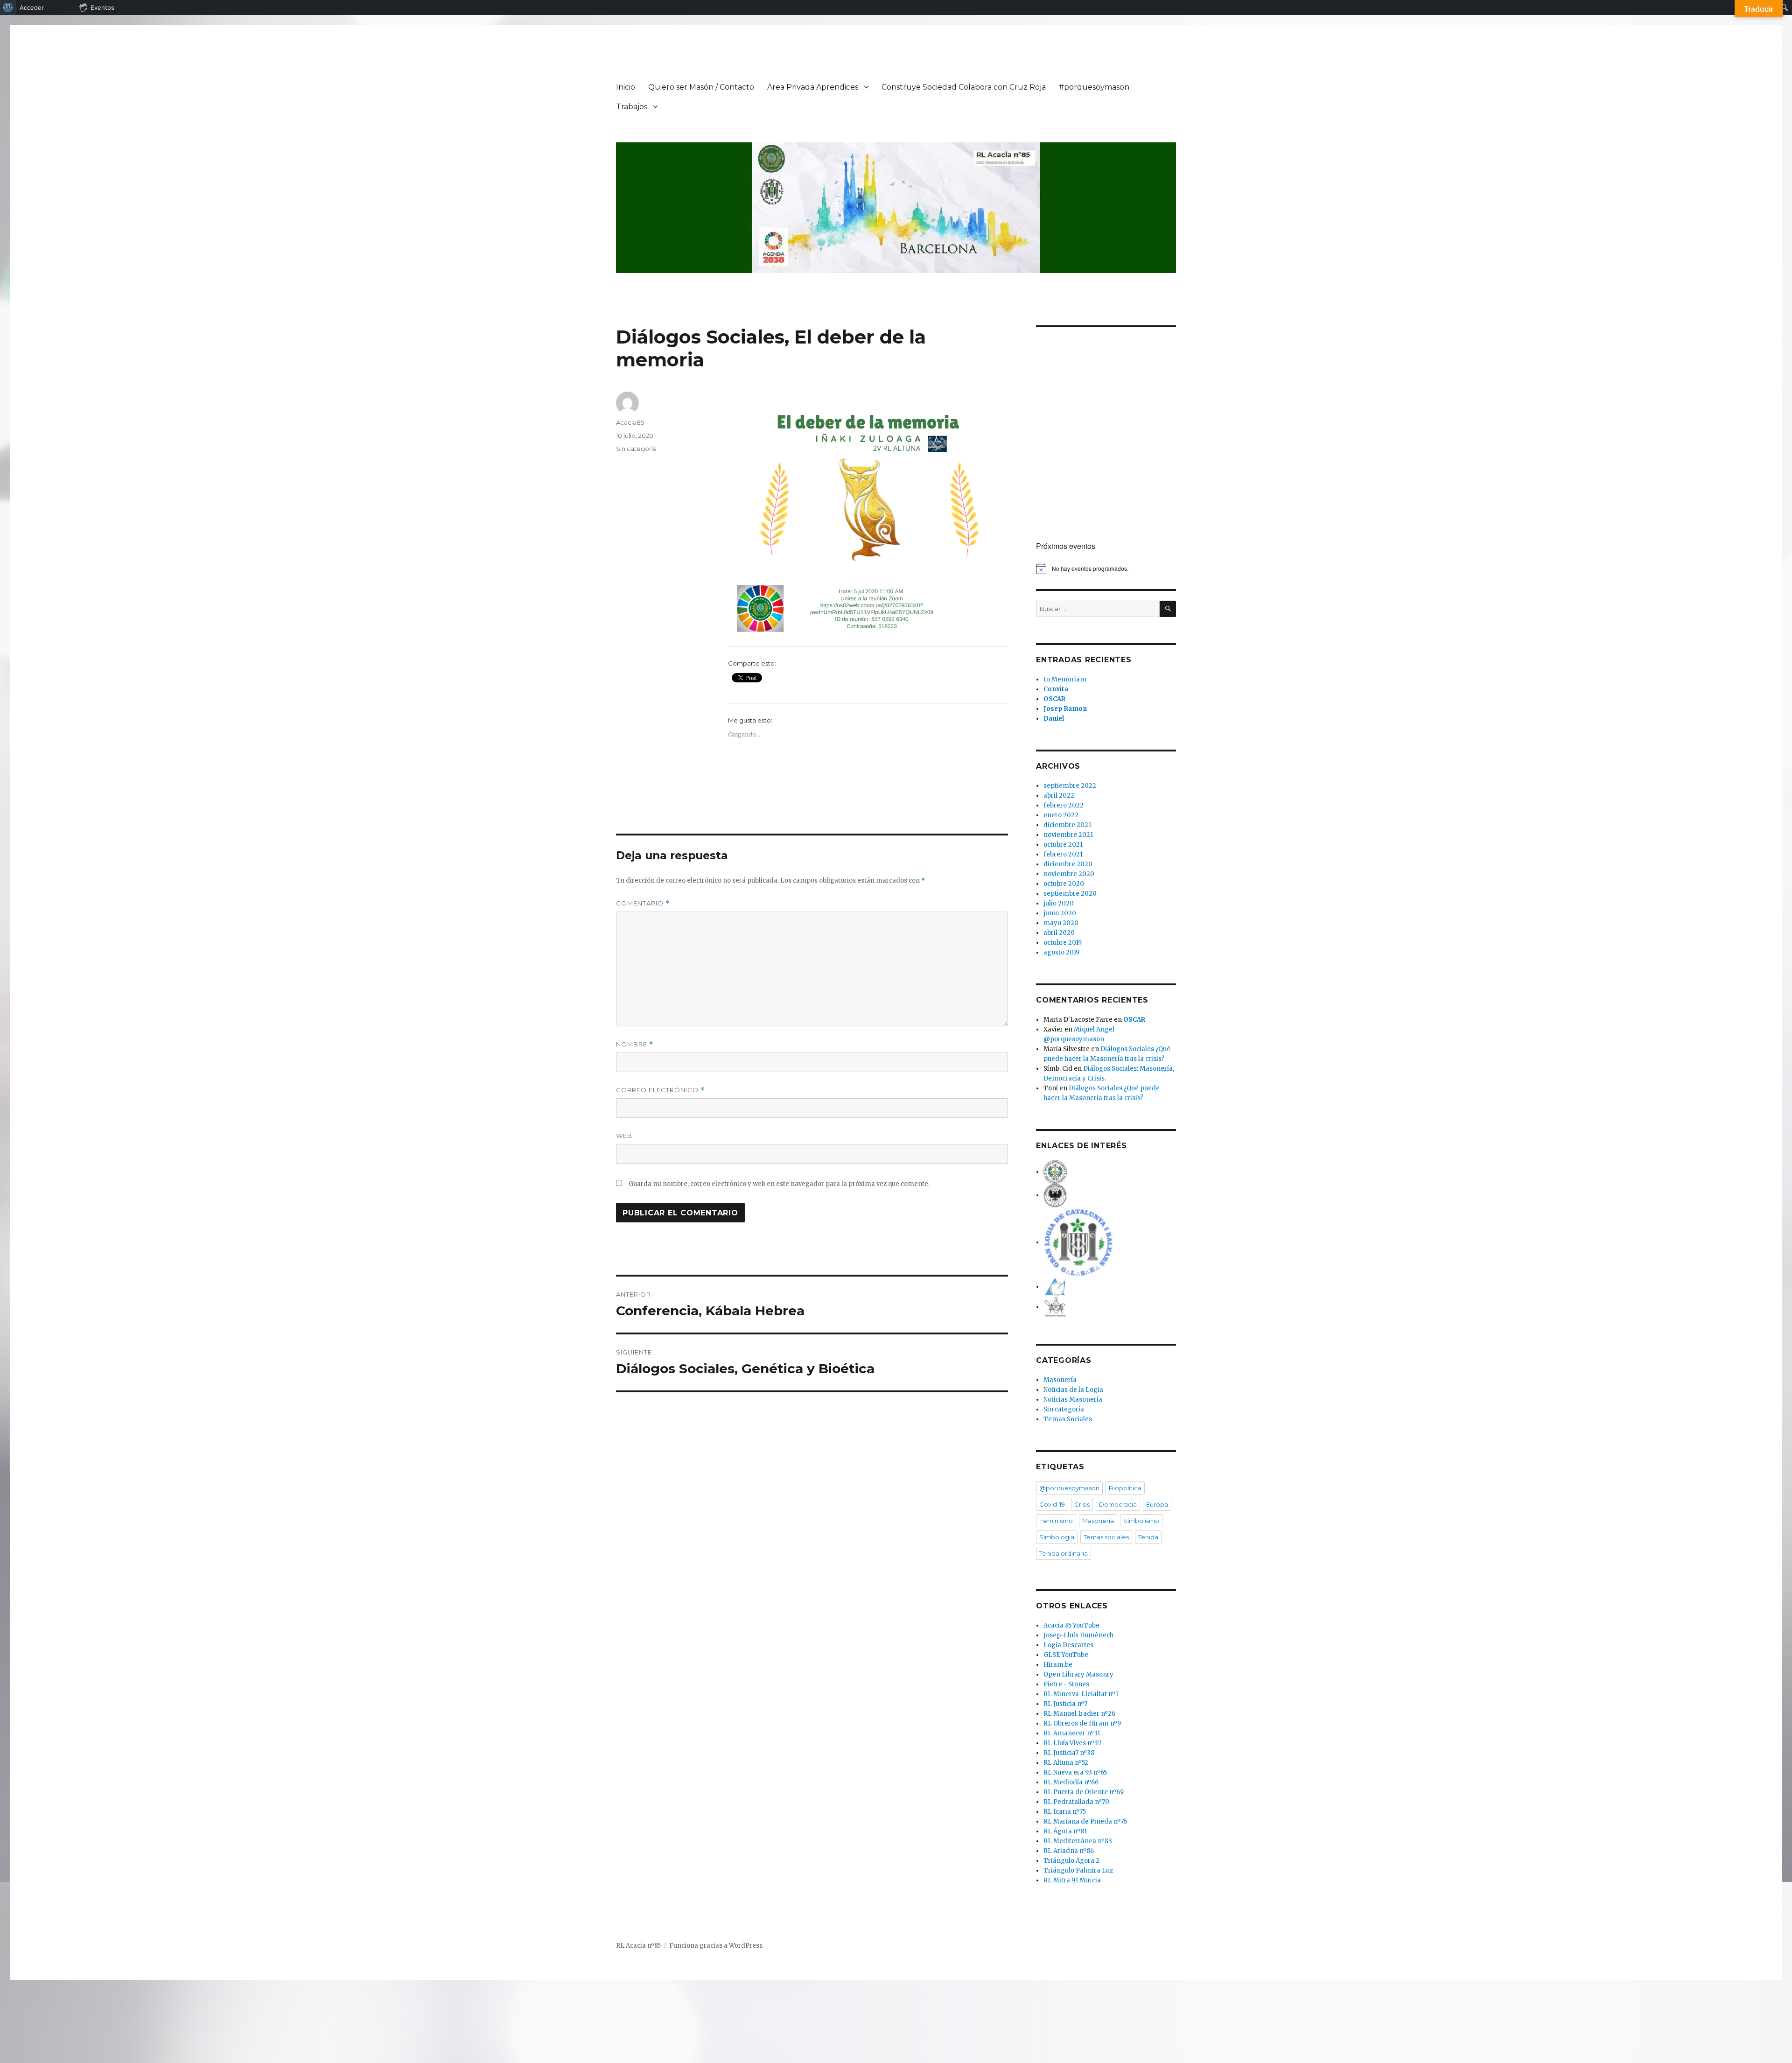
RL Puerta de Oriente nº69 (1084, 1792)
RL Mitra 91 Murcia (1072, 1880)
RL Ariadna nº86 (1069, 1851)
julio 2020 (1059, 903)
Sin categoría (636, 449)
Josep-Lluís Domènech (1078, 1635)
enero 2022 (1061, 815)
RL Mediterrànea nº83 (1078, 1841)
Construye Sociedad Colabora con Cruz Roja (964, 87)
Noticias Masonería (1073, 1400)
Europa (1157, 1504)
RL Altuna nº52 (1066, 1763)
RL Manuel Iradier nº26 (1079, 1714)
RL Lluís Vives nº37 (1072, 1743)
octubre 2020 (1064, 884)
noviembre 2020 (1069, 874)
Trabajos (632, 107)
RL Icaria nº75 (1065, 1812)
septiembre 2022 (1070, 786)
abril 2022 (1059, 796)
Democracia (1118, 1504)
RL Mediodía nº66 (1071, 1782)
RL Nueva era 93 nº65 (1075, 1772)
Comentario (643, 903)
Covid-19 (1052, 1504)
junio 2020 (1060, 913)
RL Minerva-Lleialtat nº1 (1081, 1694)
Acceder (32, 7)
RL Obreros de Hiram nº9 (1082, 1723)
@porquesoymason (1069, 1488)
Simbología (1057, 1537)
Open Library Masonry (1078, 1674)
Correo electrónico (660, 1090)
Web (624, 1136)
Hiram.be (1058, 1665)
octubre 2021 (1063, 845)
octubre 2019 (1063, 943)
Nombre (635, 1044)
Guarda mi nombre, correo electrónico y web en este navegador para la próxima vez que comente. (779, 1184)
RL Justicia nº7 (1065, 1704)
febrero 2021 (1063, 854)
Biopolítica (1125, 1488)
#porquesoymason (1094, 87)
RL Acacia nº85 (638, 1946)
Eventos (102, 7)
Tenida (1148, 1537)
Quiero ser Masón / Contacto (701, 87)
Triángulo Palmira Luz (1078, 1870)
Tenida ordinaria (1064, 1553)
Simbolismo (1141, 1521)
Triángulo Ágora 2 (1071, 1861)
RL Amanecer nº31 (1072, 1733)
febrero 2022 (1064, 805)
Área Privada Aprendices (813, 87)
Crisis (1082, 1504)
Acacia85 (630, 422)
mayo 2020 (1061, 923)
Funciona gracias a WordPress (716, 1946)
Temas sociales (1106, 1537)
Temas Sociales (1068, 1419)
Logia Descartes (1068, 1645)
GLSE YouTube (1066, 1655)
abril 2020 (1059, 933)
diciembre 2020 (1068, 864)
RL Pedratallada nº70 (1076, 1802)
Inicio (626, 87)
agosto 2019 (1061, 952)
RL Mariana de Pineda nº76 (1085, 1821)
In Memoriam (1065, 679)
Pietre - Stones (1066, 1684)
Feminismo (1056, 1521)
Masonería (1060, 1380)
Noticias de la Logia (1073, 1390)
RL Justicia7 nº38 (1069, 1753)
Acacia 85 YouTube (1071, 1625)
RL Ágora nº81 (1065, 1831)
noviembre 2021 (1068, 835)
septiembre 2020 (1070, 894)
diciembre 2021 (1067, 825)
